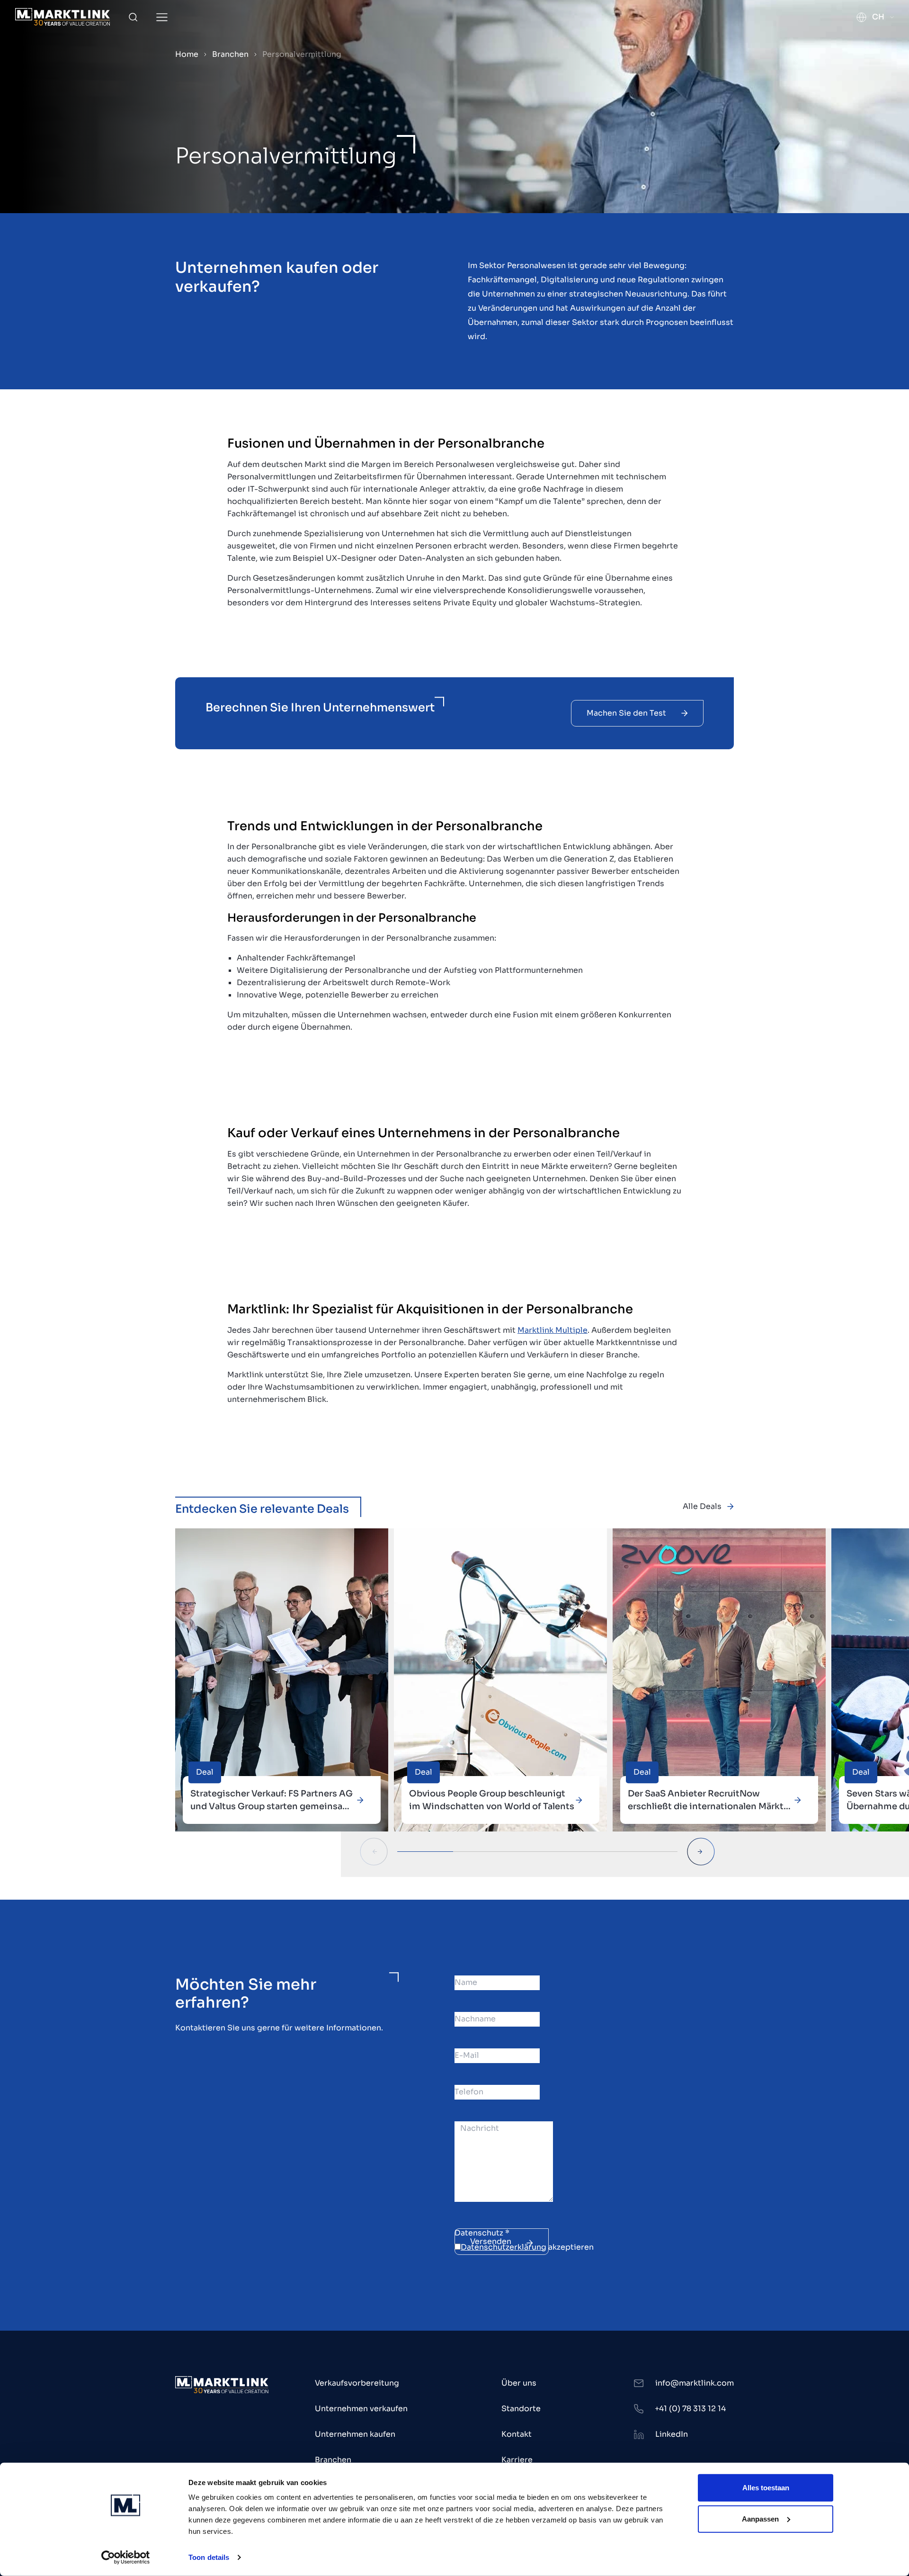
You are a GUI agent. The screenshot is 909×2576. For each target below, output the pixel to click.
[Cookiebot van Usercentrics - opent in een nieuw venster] (126, 2558)
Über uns (519, 2383)
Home (187, 54)
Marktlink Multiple (553, 1330)
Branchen (230, 54)
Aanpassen (760, 2518)
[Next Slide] (701, 1852)
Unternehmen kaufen (355, 2434)
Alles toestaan (766, 2488)
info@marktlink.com (695, 2383)
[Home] (62, 17)
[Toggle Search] (133, 17)
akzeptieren (527, 2247)
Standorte (521, 2409)
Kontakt (517, 2434)
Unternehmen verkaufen (361, 2409)
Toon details (209, 2557)
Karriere (517, 2460)
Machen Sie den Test (626, 713)
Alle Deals (702, 1506)
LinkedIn (672, 2434)
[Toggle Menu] (162, 17)
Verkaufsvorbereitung (357, 2383)
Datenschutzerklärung (504, 2247)
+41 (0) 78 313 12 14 (690, 2409)
